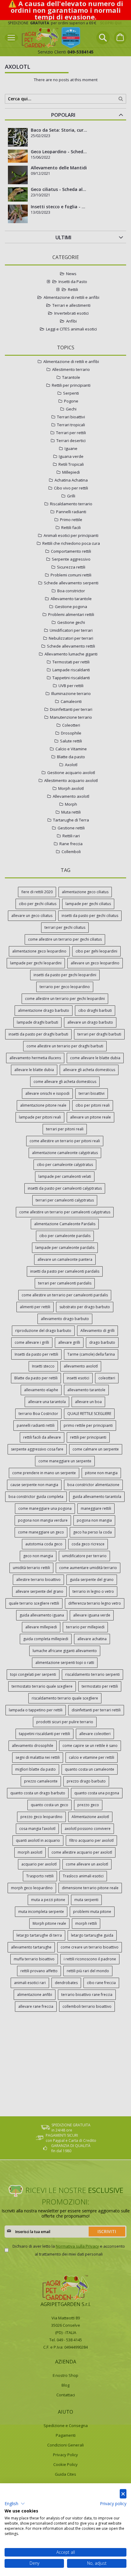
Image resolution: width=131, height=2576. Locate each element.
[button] (15, 2504)
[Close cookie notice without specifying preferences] (123, 2494)
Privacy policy (113, 2503)
